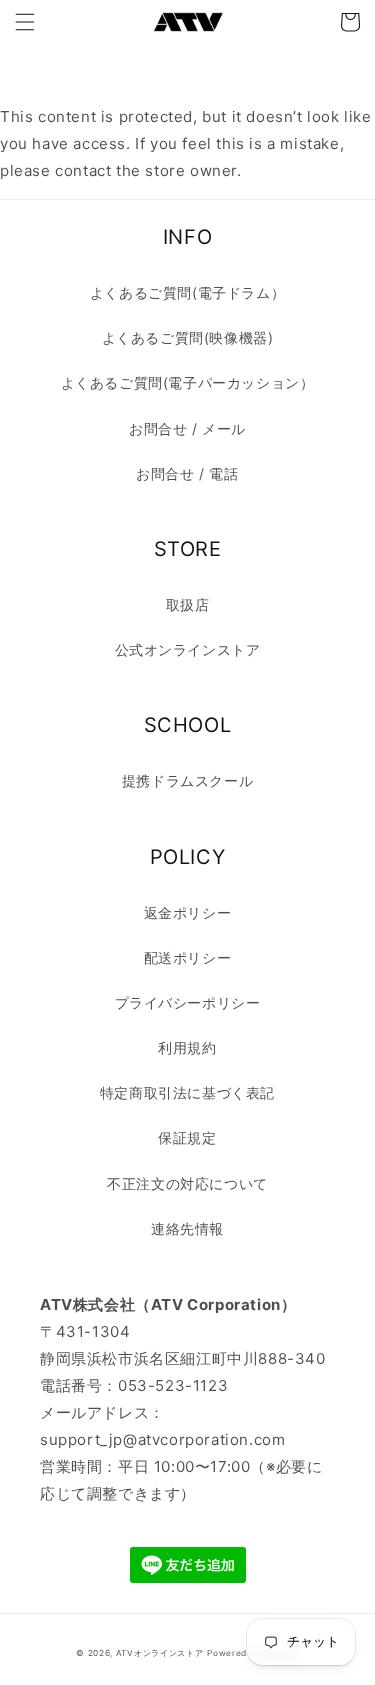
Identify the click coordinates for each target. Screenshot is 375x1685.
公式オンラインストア (188, 649)
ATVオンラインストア (160, 1653)
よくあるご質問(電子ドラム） (187, 292)
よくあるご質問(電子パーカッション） (188, 382)
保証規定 (187, 1137)
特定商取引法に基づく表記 (187, 1092)
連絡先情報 (187, 1228)
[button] (25, 22)
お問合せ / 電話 (187, 473)
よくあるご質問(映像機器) (188, 337)
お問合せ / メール (187, 428)
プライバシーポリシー (188, 1002)
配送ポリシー (188, 957)
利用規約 (187, 1047)
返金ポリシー (188, 912)
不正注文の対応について (187, 1183)
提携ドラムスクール (187, 780)
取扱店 (188, 604)
